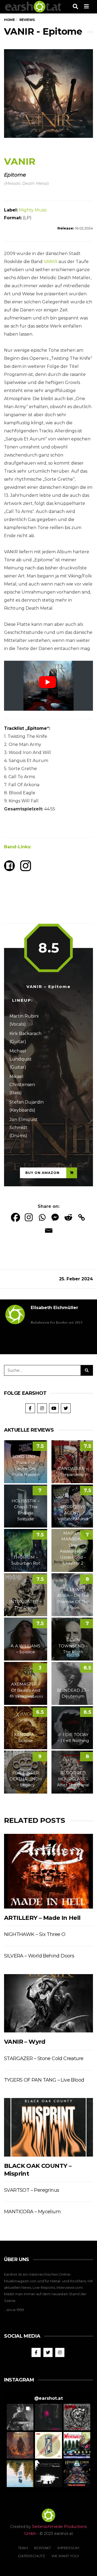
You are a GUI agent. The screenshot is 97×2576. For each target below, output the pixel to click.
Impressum (68, 2548)
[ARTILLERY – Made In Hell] (48, 1871)
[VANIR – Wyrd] (48, 2003)
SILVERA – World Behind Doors (39, 1956)
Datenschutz (32, 2556)
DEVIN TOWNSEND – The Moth (73, 1646)
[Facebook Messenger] (55, 1217)
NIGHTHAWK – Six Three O (35, 1934)
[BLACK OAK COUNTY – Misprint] (48, 2127)
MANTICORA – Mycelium (32, 2212)
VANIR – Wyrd (25, 2042)
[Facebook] (15, 1217)
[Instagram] (29, 1217)
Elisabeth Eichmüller (54, 1308)
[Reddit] (68, 1217)
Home (9, 20)
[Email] (49, 1230)
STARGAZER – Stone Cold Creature (44, 2058)
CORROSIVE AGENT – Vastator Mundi (73, 1513)
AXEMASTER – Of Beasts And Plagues (26, 1690)
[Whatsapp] (42, 1217)
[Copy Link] (82, 1217)
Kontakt (43, 2548)
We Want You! (65, 2556)
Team (23, 2548)
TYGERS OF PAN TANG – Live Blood (44, 2080)
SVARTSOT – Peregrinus (32, 2190)
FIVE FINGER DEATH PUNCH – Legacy (26, 1779)
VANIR (51, 262)
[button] (20, 2417)
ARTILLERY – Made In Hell (42, 1918)
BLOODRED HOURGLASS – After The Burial (73, 1779)
